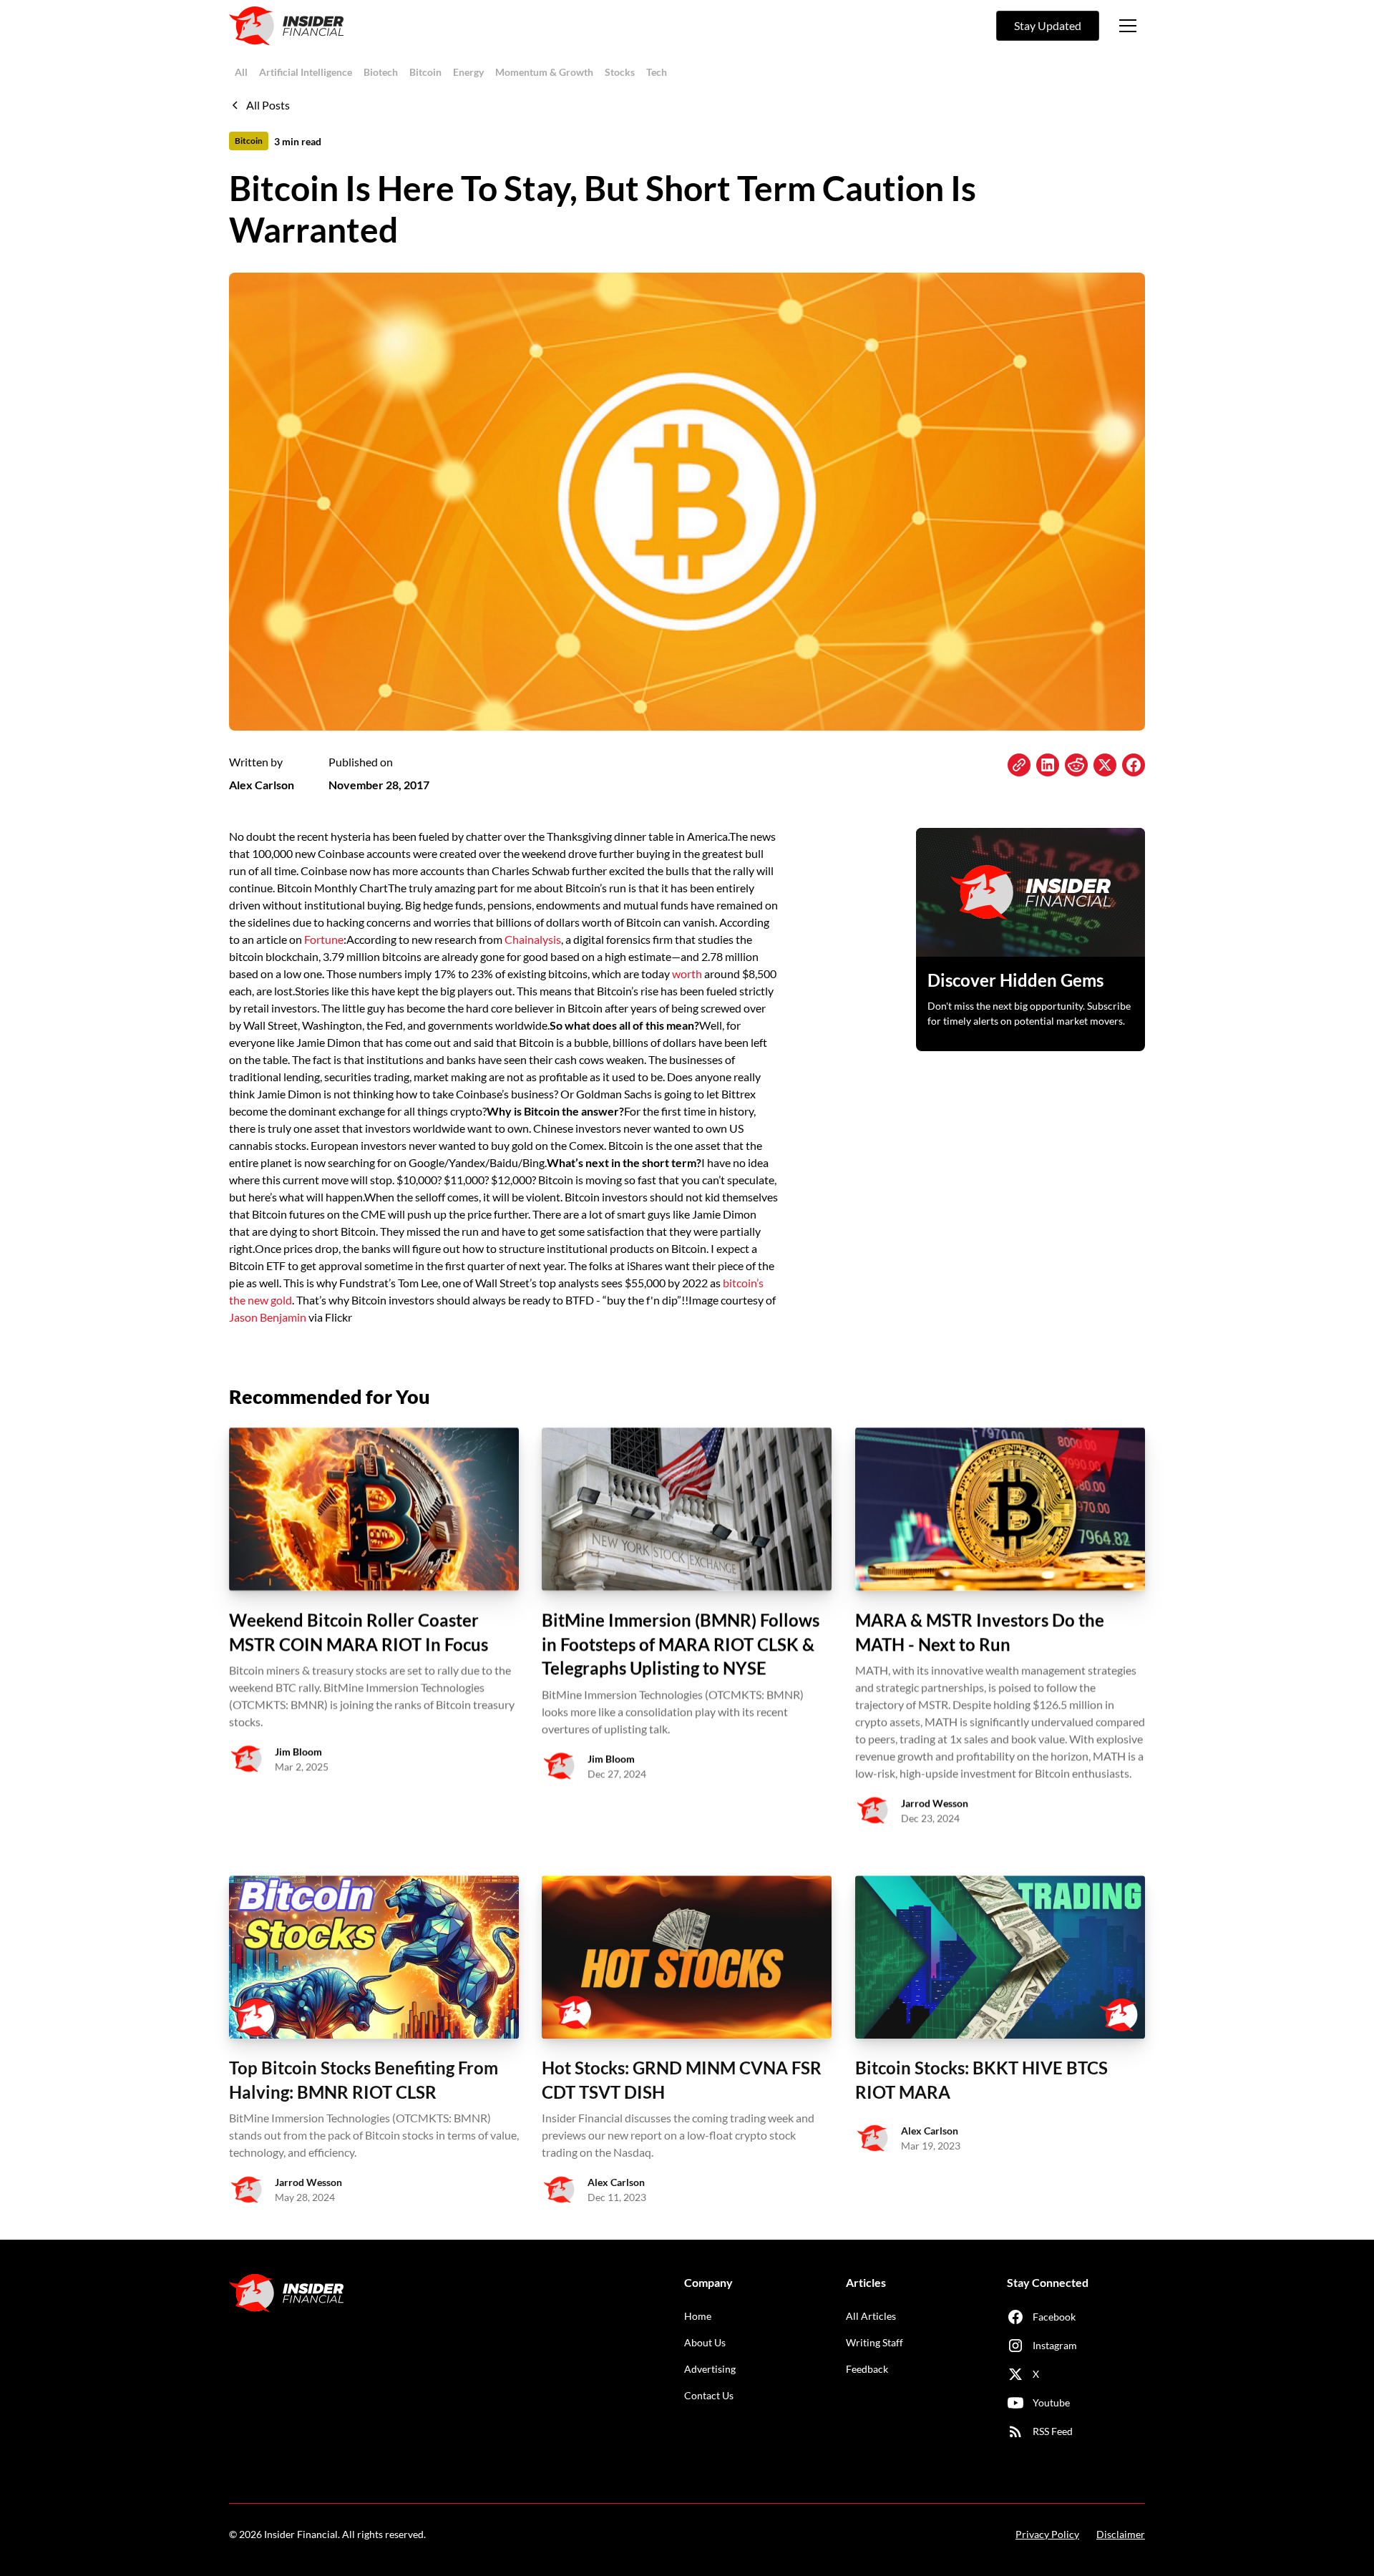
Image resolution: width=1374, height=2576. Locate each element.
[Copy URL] (1019, 765)
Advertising (710, 2369)
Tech (657, 72)
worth (687, 974)
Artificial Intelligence (306, 72)
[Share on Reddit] (1076, 765)
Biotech (381, 72)
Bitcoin (425, 72)
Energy (468, 72)
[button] (1128, 26)
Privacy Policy (1047, 2534)
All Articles (871, 2316)
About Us (705, 2342)
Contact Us (709, 2395)
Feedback (867, 2369)
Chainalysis (533, 939)
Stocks (620, 72)
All (241, 72)
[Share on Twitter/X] (1105, 765)
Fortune (324, 939)
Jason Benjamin (268, 1317)
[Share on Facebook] (1134, 765)
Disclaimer (1121, 2534)
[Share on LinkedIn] (1048, 765)
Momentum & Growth (544, 72)
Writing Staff (874, 2342)
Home (698, 2316)
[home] (286, 26)
